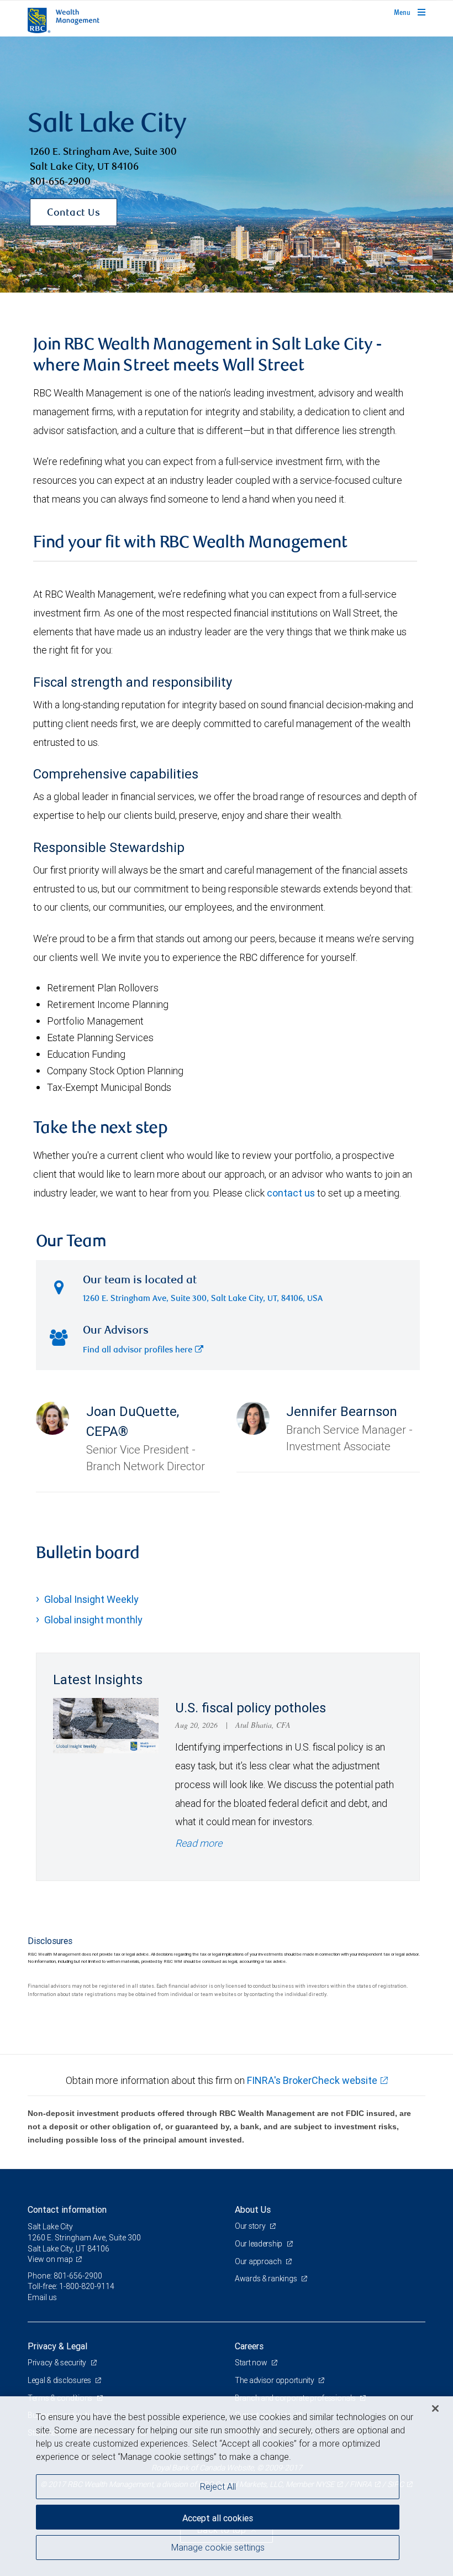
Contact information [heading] (67, 2209)
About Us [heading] (253, 2209)
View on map (50, 2259)
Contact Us (73, 213)
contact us (291, 1193)
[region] (227, 2486)
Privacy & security (58, 2363)
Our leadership (259, 2244)
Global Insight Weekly (91, 1599)
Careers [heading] (249, 2346)
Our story (251, 2226)
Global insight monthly (93, 1620)
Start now (252, 2363)
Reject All (218, 2486)
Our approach (259, 2261)
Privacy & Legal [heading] (57, 2346)
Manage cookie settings (218, 2547)
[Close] (435, 2408)
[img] (227, 165)
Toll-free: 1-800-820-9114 (71, 2286)
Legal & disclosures (60, 2380)
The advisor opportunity (275, 2380)
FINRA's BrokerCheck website (312, 2080)
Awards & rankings (267, 2279)
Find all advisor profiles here (138, 1350)
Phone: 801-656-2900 (65, 2276)
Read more (199, 1843)
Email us (42, 2297)
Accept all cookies (218, 2518)
